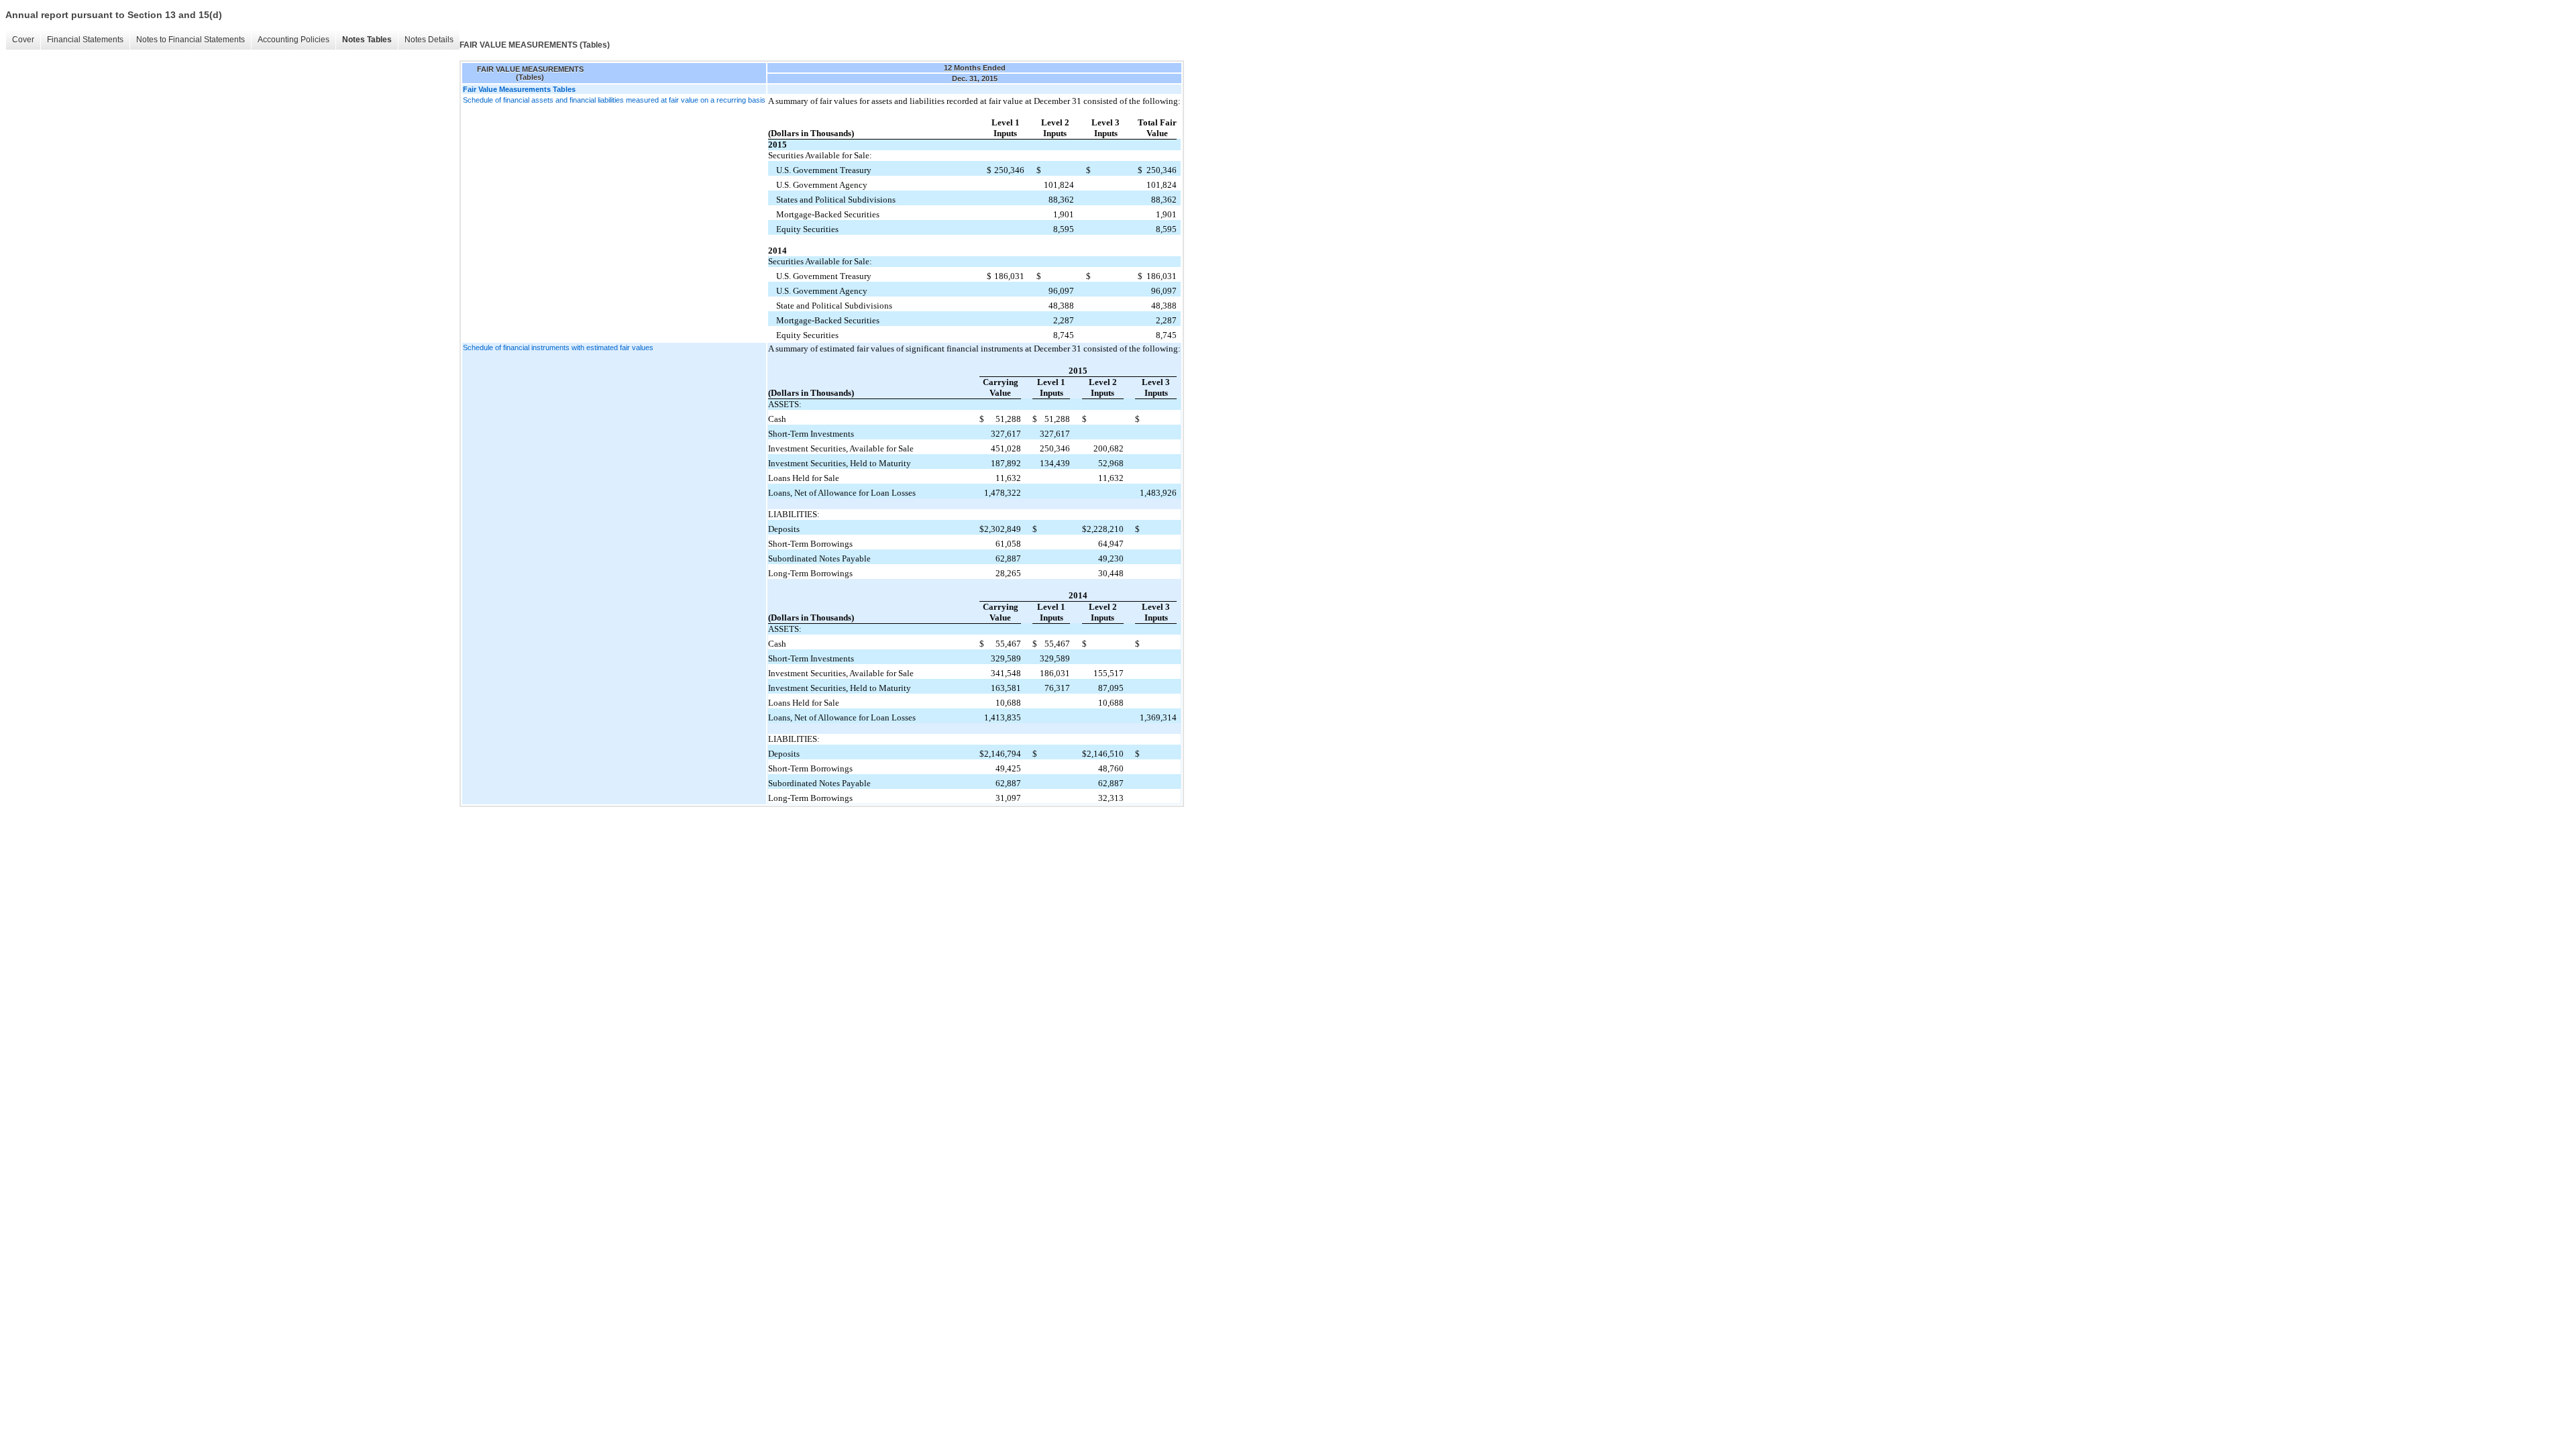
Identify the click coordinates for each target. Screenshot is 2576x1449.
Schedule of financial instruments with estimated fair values (558, 347)
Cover (23, 40)
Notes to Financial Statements (191, 40)
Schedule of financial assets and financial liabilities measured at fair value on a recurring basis (614, 100)
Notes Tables (367, 40)
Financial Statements (85, 40)
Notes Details (429, 40)
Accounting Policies (293, 40)
